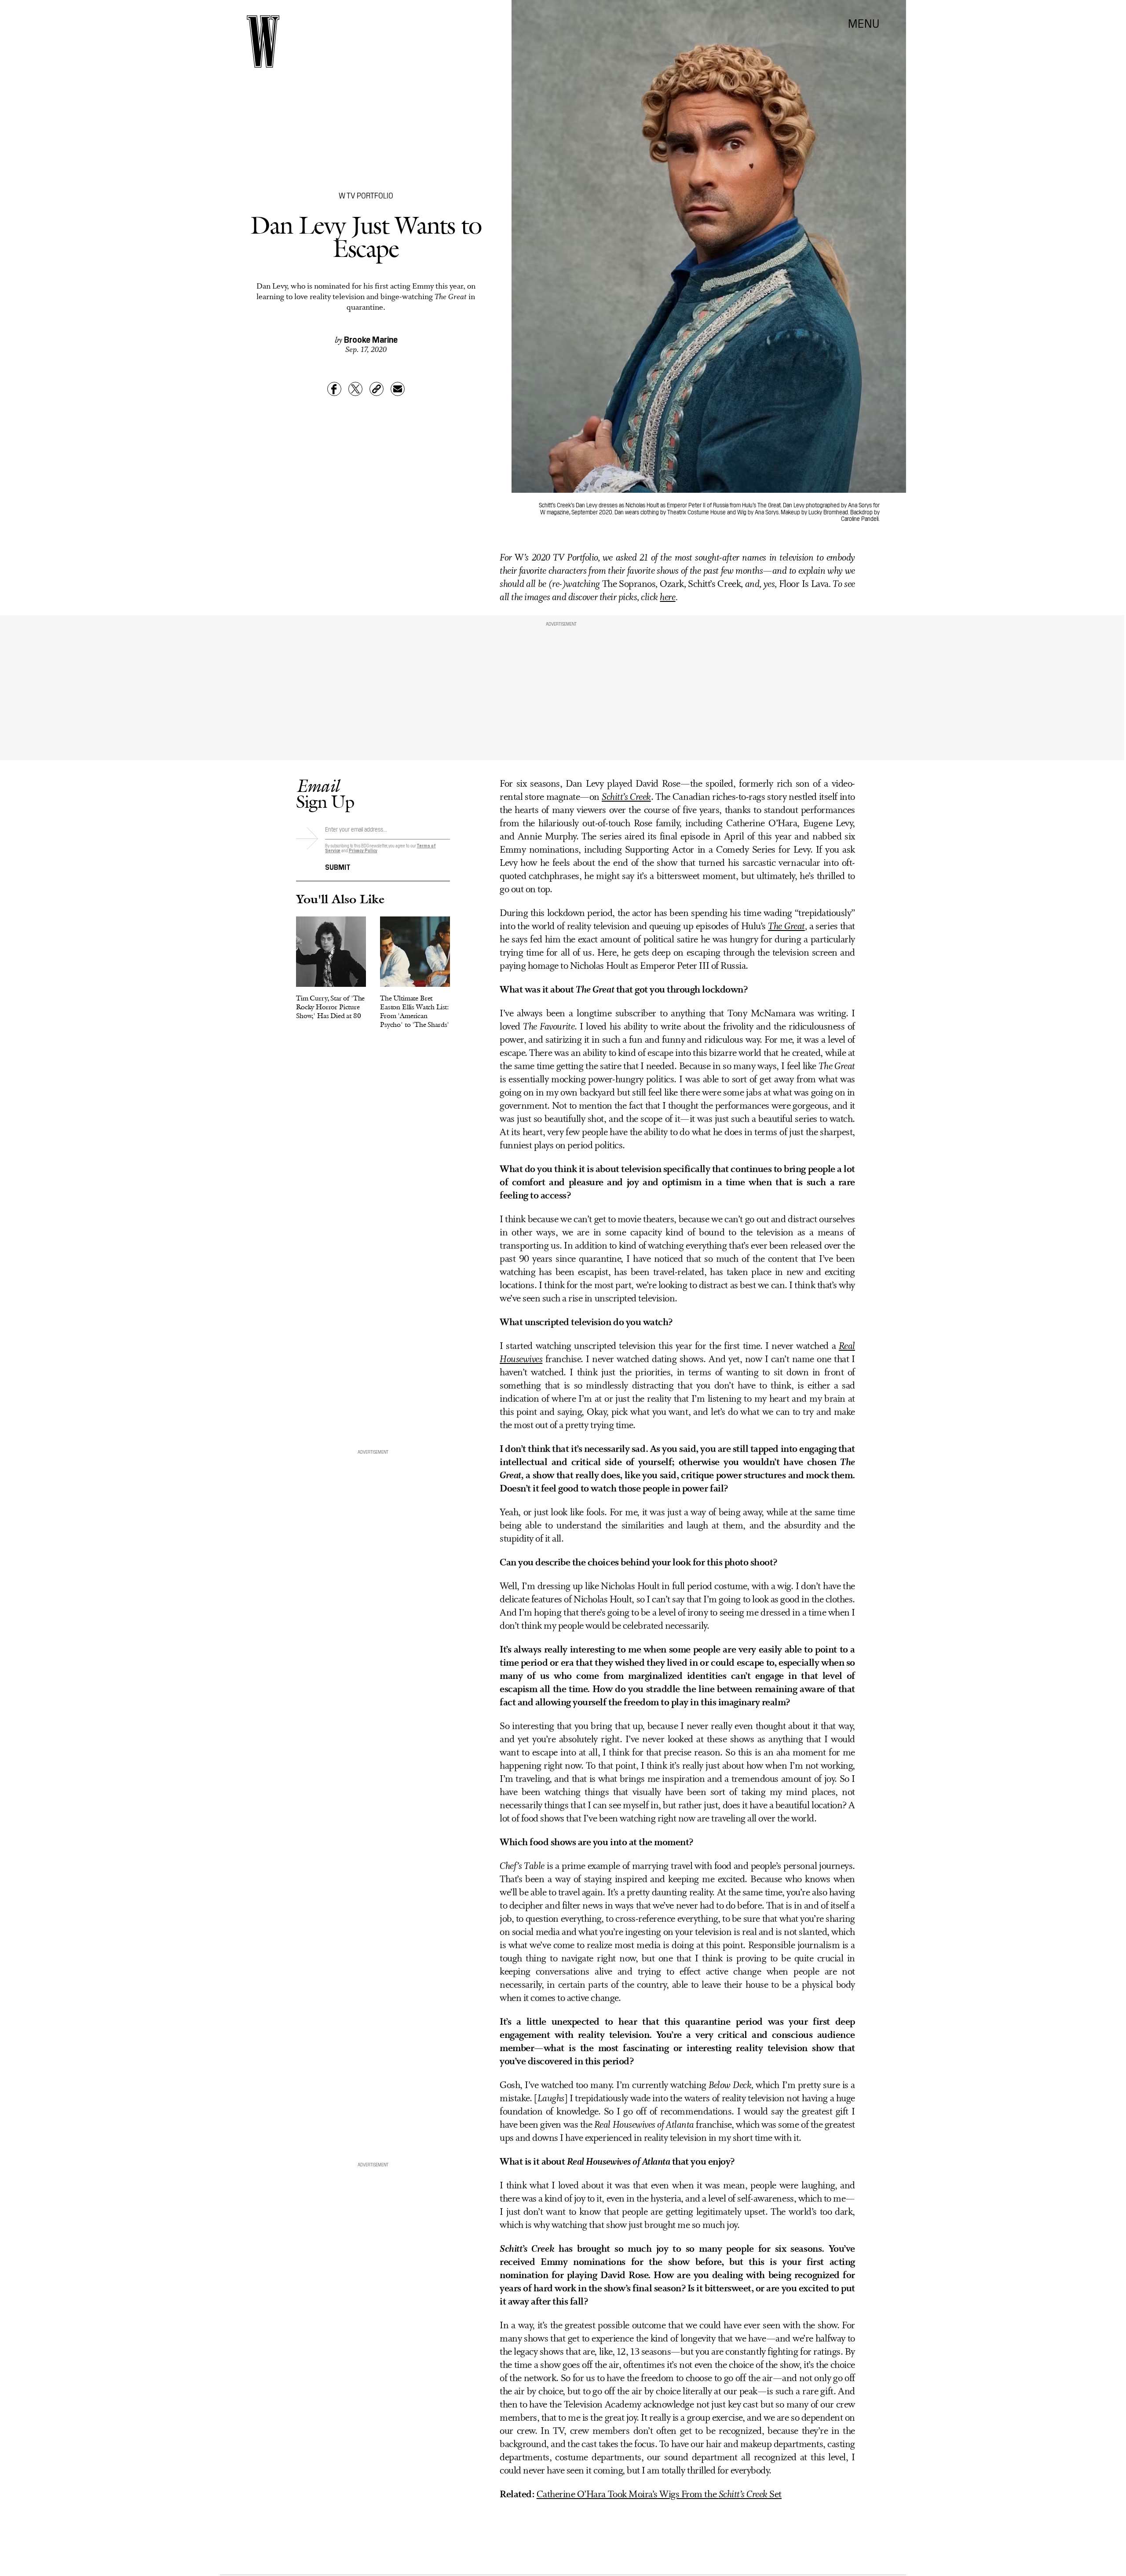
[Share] (334, 389)
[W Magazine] (263, 42)
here (667, 598)
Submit (338, 866)
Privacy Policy (363, 850)
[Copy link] (377, 389)
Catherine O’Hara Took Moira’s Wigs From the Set (659, 2495)
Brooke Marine (371, 339)
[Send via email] (398, 389)
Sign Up (325, 793)
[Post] (355, 389)
